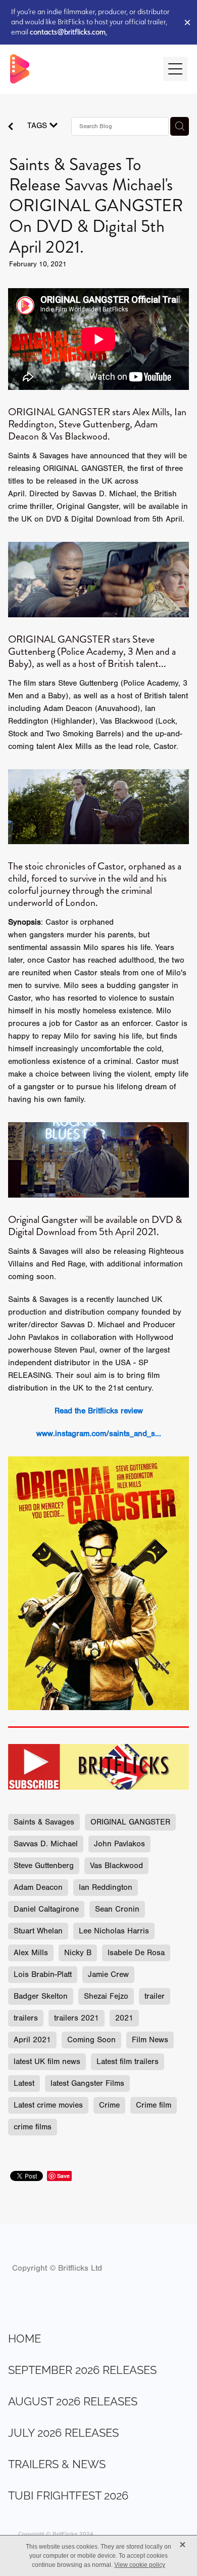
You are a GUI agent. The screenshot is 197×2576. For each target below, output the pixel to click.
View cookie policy (140, 2565)
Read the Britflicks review (99, 1411)
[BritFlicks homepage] (82, 69)
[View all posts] (11, 128)
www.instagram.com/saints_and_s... (99, 1434)
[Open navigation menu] (175, 69)
